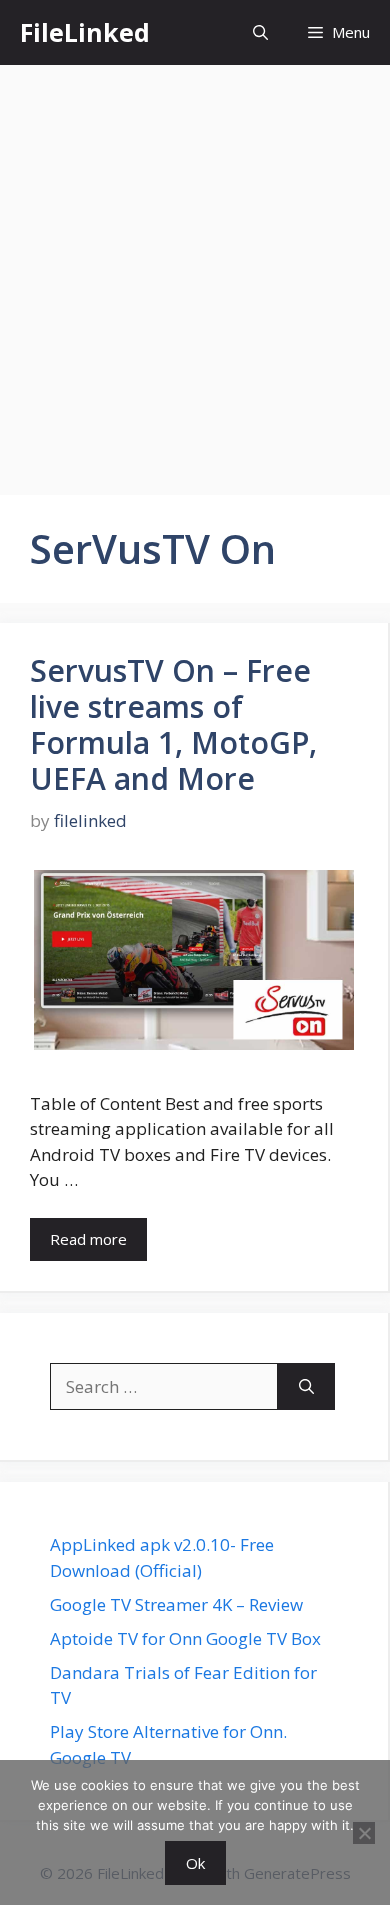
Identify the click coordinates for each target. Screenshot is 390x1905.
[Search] (306, 1387)
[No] (364, 1833)
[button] (260, 32)
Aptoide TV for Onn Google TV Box (185, 1638)
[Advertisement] (195, 270)
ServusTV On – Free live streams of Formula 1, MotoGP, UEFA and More (173, 724)
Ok (195, 1863)
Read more (88, 1239)
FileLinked (85, 32)
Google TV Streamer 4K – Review (176, 1604)
